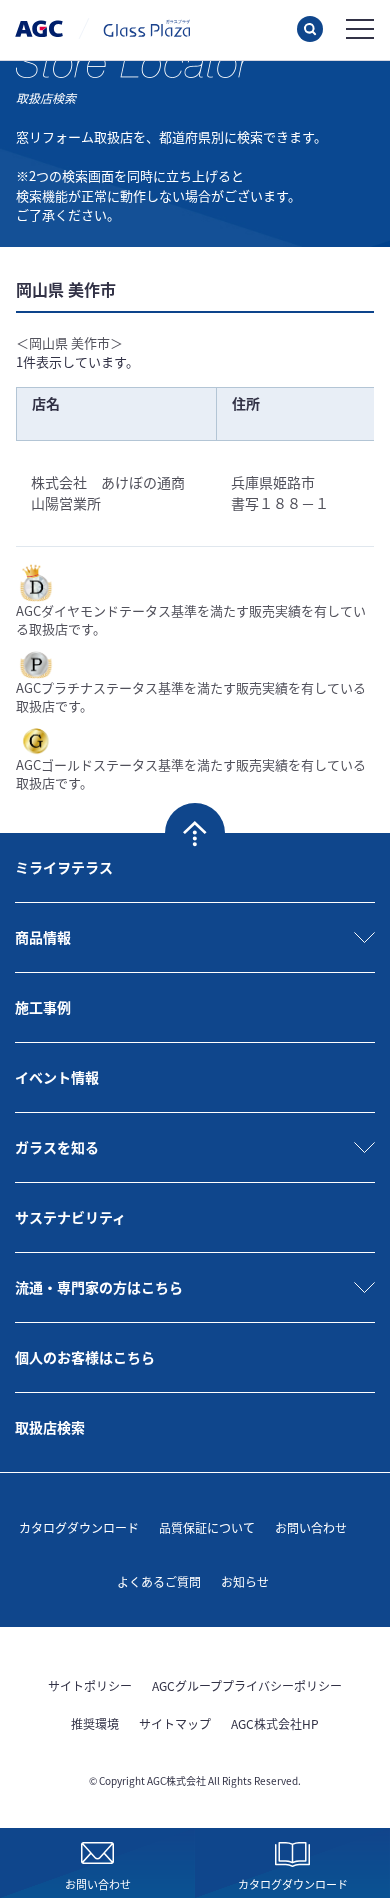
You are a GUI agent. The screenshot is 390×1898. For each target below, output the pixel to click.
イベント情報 (57, 1077)
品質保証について (207, 1527)
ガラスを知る (57, 1147)
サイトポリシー (90, 1685)
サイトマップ (175, 1723)
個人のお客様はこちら (85, 1357)
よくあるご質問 (159, 1581)
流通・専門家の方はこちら (99, 1287)
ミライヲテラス (64, 867)
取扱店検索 (50, 1427)
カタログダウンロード (79, 1527)
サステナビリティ (70, 1217)
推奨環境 (95, 1723)
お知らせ (245, 1581)
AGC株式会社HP (275, 1723)
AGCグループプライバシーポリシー (247, 1685)
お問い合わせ (311, 1527)
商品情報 (43, 937)
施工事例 (43, 1007)
